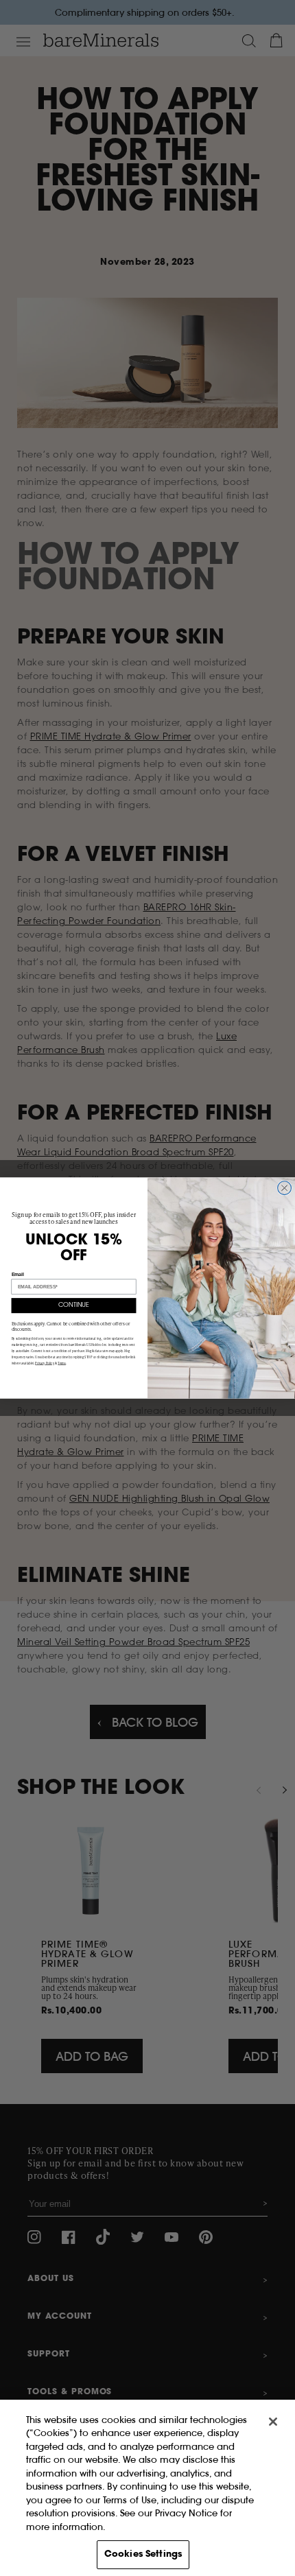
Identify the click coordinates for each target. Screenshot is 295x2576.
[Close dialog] (285, 1188)
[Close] (273, 2422)
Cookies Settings (143, 2554)
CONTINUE (74, 1305)
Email (18, 1274)
